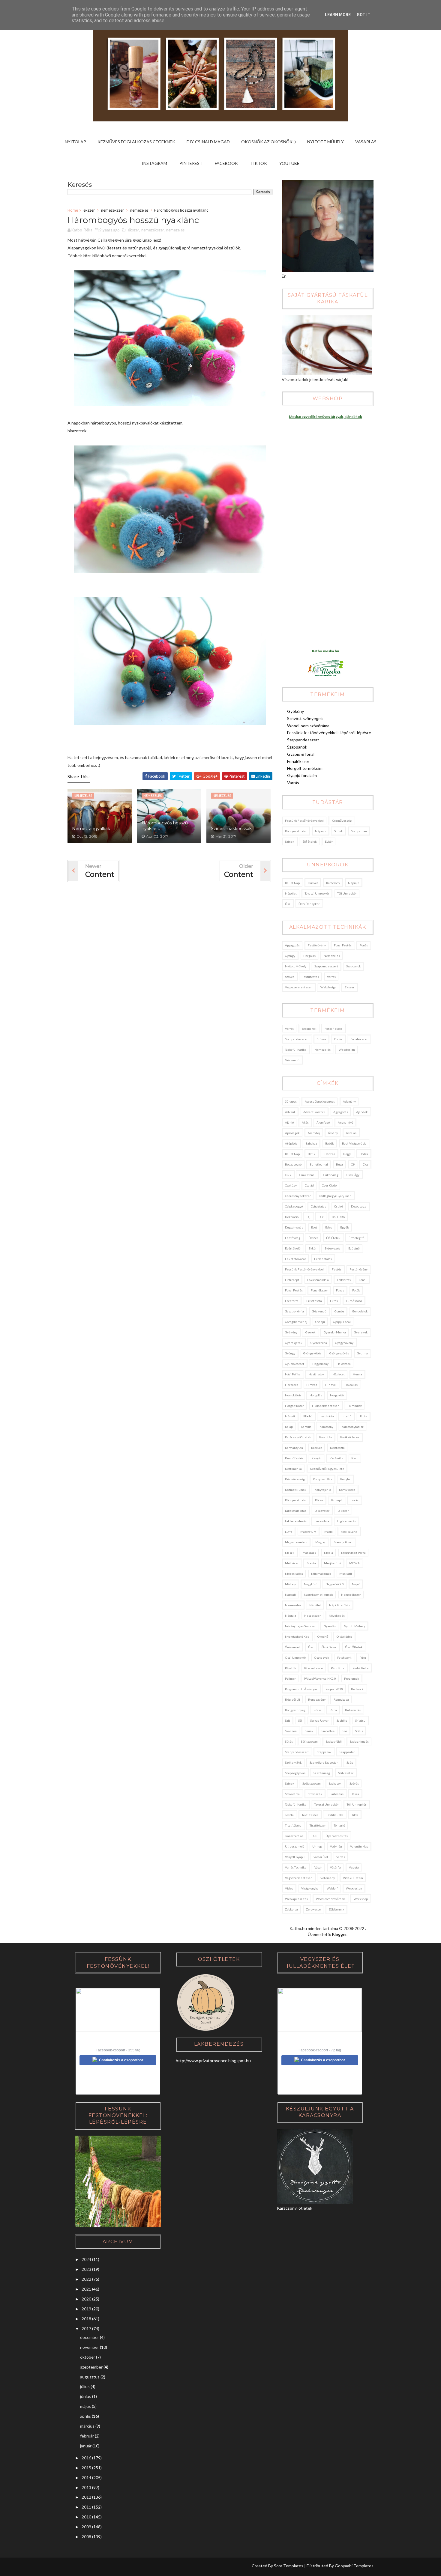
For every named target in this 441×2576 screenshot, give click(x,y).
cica (365, 1164)
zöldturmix (336, 1909)
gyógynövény (344, 1343)
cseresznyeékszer (298, 1196)
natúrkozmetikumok (318, 1595)
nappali (290, 1595)
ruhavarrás (353, 1710)
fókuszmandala (318, 1280)
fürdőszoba (354, 1301)
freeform (292, 1301)
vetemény (328, 1878)
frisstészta (314, 1301)
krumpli (337, 1500)
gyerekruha (319, 1343)
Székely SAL (293, 1762)
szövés (290, 977)
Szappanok (297, 747)
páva (363, 1657)
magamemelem (296, 1542)
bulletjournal (319, 1164)
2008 (86, 2537)
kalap (289, 1427)
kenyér (316, 1458)
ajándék (362, 1112)
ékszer (89, 210)
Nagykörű (311, 1584)
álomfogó (323, 1122)
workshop (361, 1899)
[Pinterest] (83, 2567)
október (88, 2357)
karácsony (333, 883)
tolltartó (339, 1825)
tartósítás (337, 1794)
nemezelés (139, 210)
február (87, 2436)
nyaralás (330, 1626)
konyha (345, 1479)
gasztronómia (294, 1311)
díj (309, 1217)
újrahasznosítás (337, 1836)
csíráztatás (318, 1206)
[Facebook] (95, 2567)
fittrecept (292, 1280)
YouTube (289, 163)
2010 (86, 2517)
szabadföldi (334, 1741)
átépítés (291, 1143)
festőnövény (317, 945)
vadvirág (336, 1846)
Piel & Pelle (360, 1668)
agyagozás (292, 945)
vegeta (354, 1867)
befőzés (329, 1154)
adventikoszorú (314, 1112)
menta (311, 1563)
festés (337, 1269)
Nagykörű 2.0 (335, 1584)
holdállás (351, 1385)
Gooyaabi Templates (354, 2566)
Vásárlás (366, 142)
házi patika (293, 1374)
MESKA (354, 1563)
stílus (359, 1731)
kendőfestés (294, 1458)
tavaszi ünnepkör (317, 893)
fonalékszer (359, 1039)
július (85, 2386)
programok (352, 1678)
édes (329, 1227)
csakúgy (291, 1185)
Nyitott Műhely (325, 142)
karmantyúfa (294, 1448)
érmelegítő (357, 1238)
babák (330, 1143)
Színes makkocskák (231, 829)
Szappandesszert (303, 740)
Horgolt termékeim (305, 768)
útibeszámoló (295, 1846)
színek (290, 841)
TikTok (259, 163)
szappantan (359, 831)
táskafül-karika (296, 1050)
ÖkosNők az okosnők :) (268, 142)
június (86, 2396)
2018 (86, 2319)
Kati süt (316, 1448)
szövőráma (292, 1794)
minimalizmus (321, 1574)
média (328, 1553)
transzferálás (294, 1836)
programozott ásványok (301, 1689)
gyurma (362, 1353)
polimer (290, 1678)
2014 (86, 2478)
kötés (319, 1500)
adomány (349, 1101)
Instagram (154, 163)
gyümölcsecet (295, 1364)
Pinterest (191, 163)
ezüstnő (354, 1248)
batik (312, 1154)
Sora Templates (289, 2566)
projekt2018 (334, 1689)
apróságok (292, 1133)
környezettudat (296, 831)
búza (339, 1164)
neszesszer (312, 1616)
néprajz (321, 831)
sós (345, 1731)
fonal (363, 1280)
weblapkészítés (296, 1899)
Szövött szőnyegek (305, 718)
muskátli (346, 1574)
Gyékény (295, 711)
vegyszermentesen (299, 987)
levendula (322, 1521)
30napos (291, 1101)
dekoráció (292, 1217)
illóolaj (308, 1416)
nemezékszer (112, 210)
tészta (289, 1815)
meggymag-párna (353, 1553)
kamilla (306, 1427)
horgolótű (337, 1395)
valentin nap (359, 1846)
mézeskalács (294, 1574)
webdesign (328, 987)
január (86, 2446)
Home (73, 210)
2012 (86, 2497)
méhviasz (292, 1563)
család (309, 1185)
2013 (86, 2487)
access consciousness (320, 1101)
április (85, 2416)
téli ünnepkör (347, 893)
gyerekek (361, 1332)
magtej (320, 1542)
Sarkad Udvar (319, 1720)
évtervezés (332, 1248)
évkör (329, 841)
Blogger (339, 1934)
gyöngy (290, 956)
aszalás (351, 1133)
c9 (353, 1164)
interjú (346, 1416)
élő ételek (310, 841)
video (289, 1888)
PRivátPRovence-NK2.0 (320, 1678)
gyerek (310, 1332)
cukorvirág (331, 1175)
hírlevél (331, 1385)
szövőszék (315, 1794)
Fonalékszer (298, 761)
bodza (364, 1154)
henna (357, 1374)
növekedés (337, 1616)
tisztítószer (318, 1825)
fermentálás (323, 1259)
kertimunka (293, 1469)
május (85, 2406)
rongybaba (341, 1699)
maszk (290, 1553)
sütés (289, 1741)
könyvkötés (347, 1490)
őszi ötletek (354, 1647)
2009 (86, 2527)
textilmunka (335, 1815)
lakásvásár (322, 1511)
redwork (357, 1689)
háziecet (339, 1374)
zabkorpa (291, 1909)
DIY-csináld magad (208, 142)
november (90, 2347)
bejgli (347, 1154)
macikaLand (349, 1532)
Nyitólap (75, 142)
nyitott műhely (296, 966)
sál (300, 1720)
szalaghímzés (359, 1741)
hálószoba (344, 1364)
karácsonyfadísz (352, 1427)
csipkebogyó (294, 1206)
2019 (86, 2309)
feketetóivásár (295, 1259)
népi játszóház (340, 1605)
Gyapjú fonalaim (302, 775)
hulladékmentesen (326, 1406)
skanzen (291, 1731)
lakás (355, 1500)
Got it (364, 15)
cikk (288, 1175)
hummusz (355, 1406)
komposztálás (322, 1479)
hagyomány (320, 1364)
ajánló (289, 1122)
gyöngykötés (312, 1353)
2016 (86, 2458)
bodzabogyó (293, 1164)
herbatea (292, 1385)
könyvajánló (323, 1490)
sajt (288, 1720)
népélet (291, 893)
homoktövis (293, 1395)
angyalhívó (345, 1122)
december (90, 2337)
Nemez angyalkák (91, 829)
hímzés (312, 1385)
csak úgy (353, 1175)
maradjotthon (343, 1542)
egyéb (345, 1227)
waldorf (332, 1888)
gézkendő (292, 1060)
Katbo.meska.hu (325, 651)
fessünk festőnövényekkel (304, 820)
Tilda (355, 1815)
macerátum (308, 1532)
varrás (331, 977)
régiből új (292, 1699)
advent (290, 1112)
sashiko (342, 1720)
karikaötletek (350, 1437)
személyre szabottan (324, 1762)
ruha (333, 1710)
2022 (86, 2279)
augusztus (90, 2377)
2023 (86, 2269)
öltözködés (344, 1636)
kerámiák (336, 1458)
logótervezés (346, 1521)
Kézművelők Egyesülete (327, 1469)
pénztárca (338, 1668)
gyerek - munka (335, 1332)
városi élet (321, 1857)
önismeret (292, 1647)
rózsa (318, 1710)
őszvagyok (322, 1657)
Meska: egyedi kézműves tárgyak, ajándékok (325, 417)
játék (363, 1416)
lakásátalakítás (296, 1511)
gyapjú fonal (342, 1322)
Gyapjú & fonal (301, 754)
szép (350, 1762)
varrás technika (296, 1867)
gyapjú (320, 1322)
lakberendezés (296, 1521)
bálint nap (292, 883)
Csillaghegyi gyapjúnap (335, 1196)
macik (328, 1532)
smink (339, 831)
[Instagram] (72, 2567)
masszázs (309, 1553)
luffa (289, 1532)
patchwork (344, 1657)
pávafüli (291, 1668)
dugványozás (294, 1227)
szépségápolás (295, 1773)
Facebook (226, 163)
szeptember (91, 2367)
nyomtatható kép (297, 1636)
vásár (318, 1867)
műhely (290, 1584)
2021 (86, 2289)
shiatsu (360, 1720)
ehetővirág (293, 1238)
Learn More (338, 15)
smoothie (328, 1731)
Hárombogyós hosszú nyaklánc (165, 826)
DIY (321, 1217)
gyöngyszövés (339, 1353)
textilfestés (311, 977)
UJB (314, 1836)
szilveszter (346, 1773)
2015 (86, 2468)
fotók (356, 1290)
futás (334, 1301)
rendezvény (317, 1699)
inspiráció (327, 1416)
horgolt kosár (294, 1406)
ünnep (317, 1846)
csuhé (339, 1206)
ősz (288, 904)
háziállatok (316, 1374)
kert (354, 1458)
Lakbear (343, 1511)
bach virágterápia (354, 1143)
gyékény (291, 1332)
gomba (339, 1311)
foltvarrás (344, 1280)
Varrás (293, 783)
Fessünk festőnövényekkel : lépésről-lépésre (329, 733)
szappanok (354, 966)
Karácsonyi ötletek (298, 1437)
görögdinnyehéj (296, 1322)
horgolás (309, 956)
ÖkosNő (323, 1636)
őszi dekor (329, 1647)
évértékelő (293, 1248)
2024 (86, 2259)
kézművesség (342, 820)
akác (305, 1122)
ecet (314, 1227)
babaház (311, 1143)
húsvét (313, 883)
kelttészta (337, 1448)
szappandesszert (326, 966)
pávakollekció (313, 1668)
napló (356, 1584)
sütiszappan (309, 1741)
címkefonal (307, 1175)
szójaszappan (312, 1783)
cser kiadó (329, 1185)
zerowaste (313, 1909)
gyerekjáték (294, 1343)
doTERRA (338, 1217)
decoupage (359, 1206)
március (87, 2426)
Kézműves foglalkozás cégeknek (136, 142)
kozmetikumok (296, 1490)
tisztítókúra (293, 1825)
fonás (364, 945)
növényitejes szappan (300, 1626)
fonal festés (343, 945)
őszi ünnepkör (309, 904)
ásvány (333, 1133)
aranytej (314, 1133)
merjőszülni (333, 1563)
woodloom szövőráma (331, 1899)
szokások (335, 1783)
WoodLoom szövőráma (308, 726)
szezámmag (322, 1773)
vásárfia (335, 1867)
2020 (86, 2299)
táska (355, 1794)
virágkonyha (310, 1888)
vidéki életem (353, 1878)
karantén (326, 1437)
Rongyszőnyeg (295, 1710)
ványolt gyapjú (295, 1857)
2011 (86, 2507)
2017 (86, 2329)
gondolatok (360, 1311)
